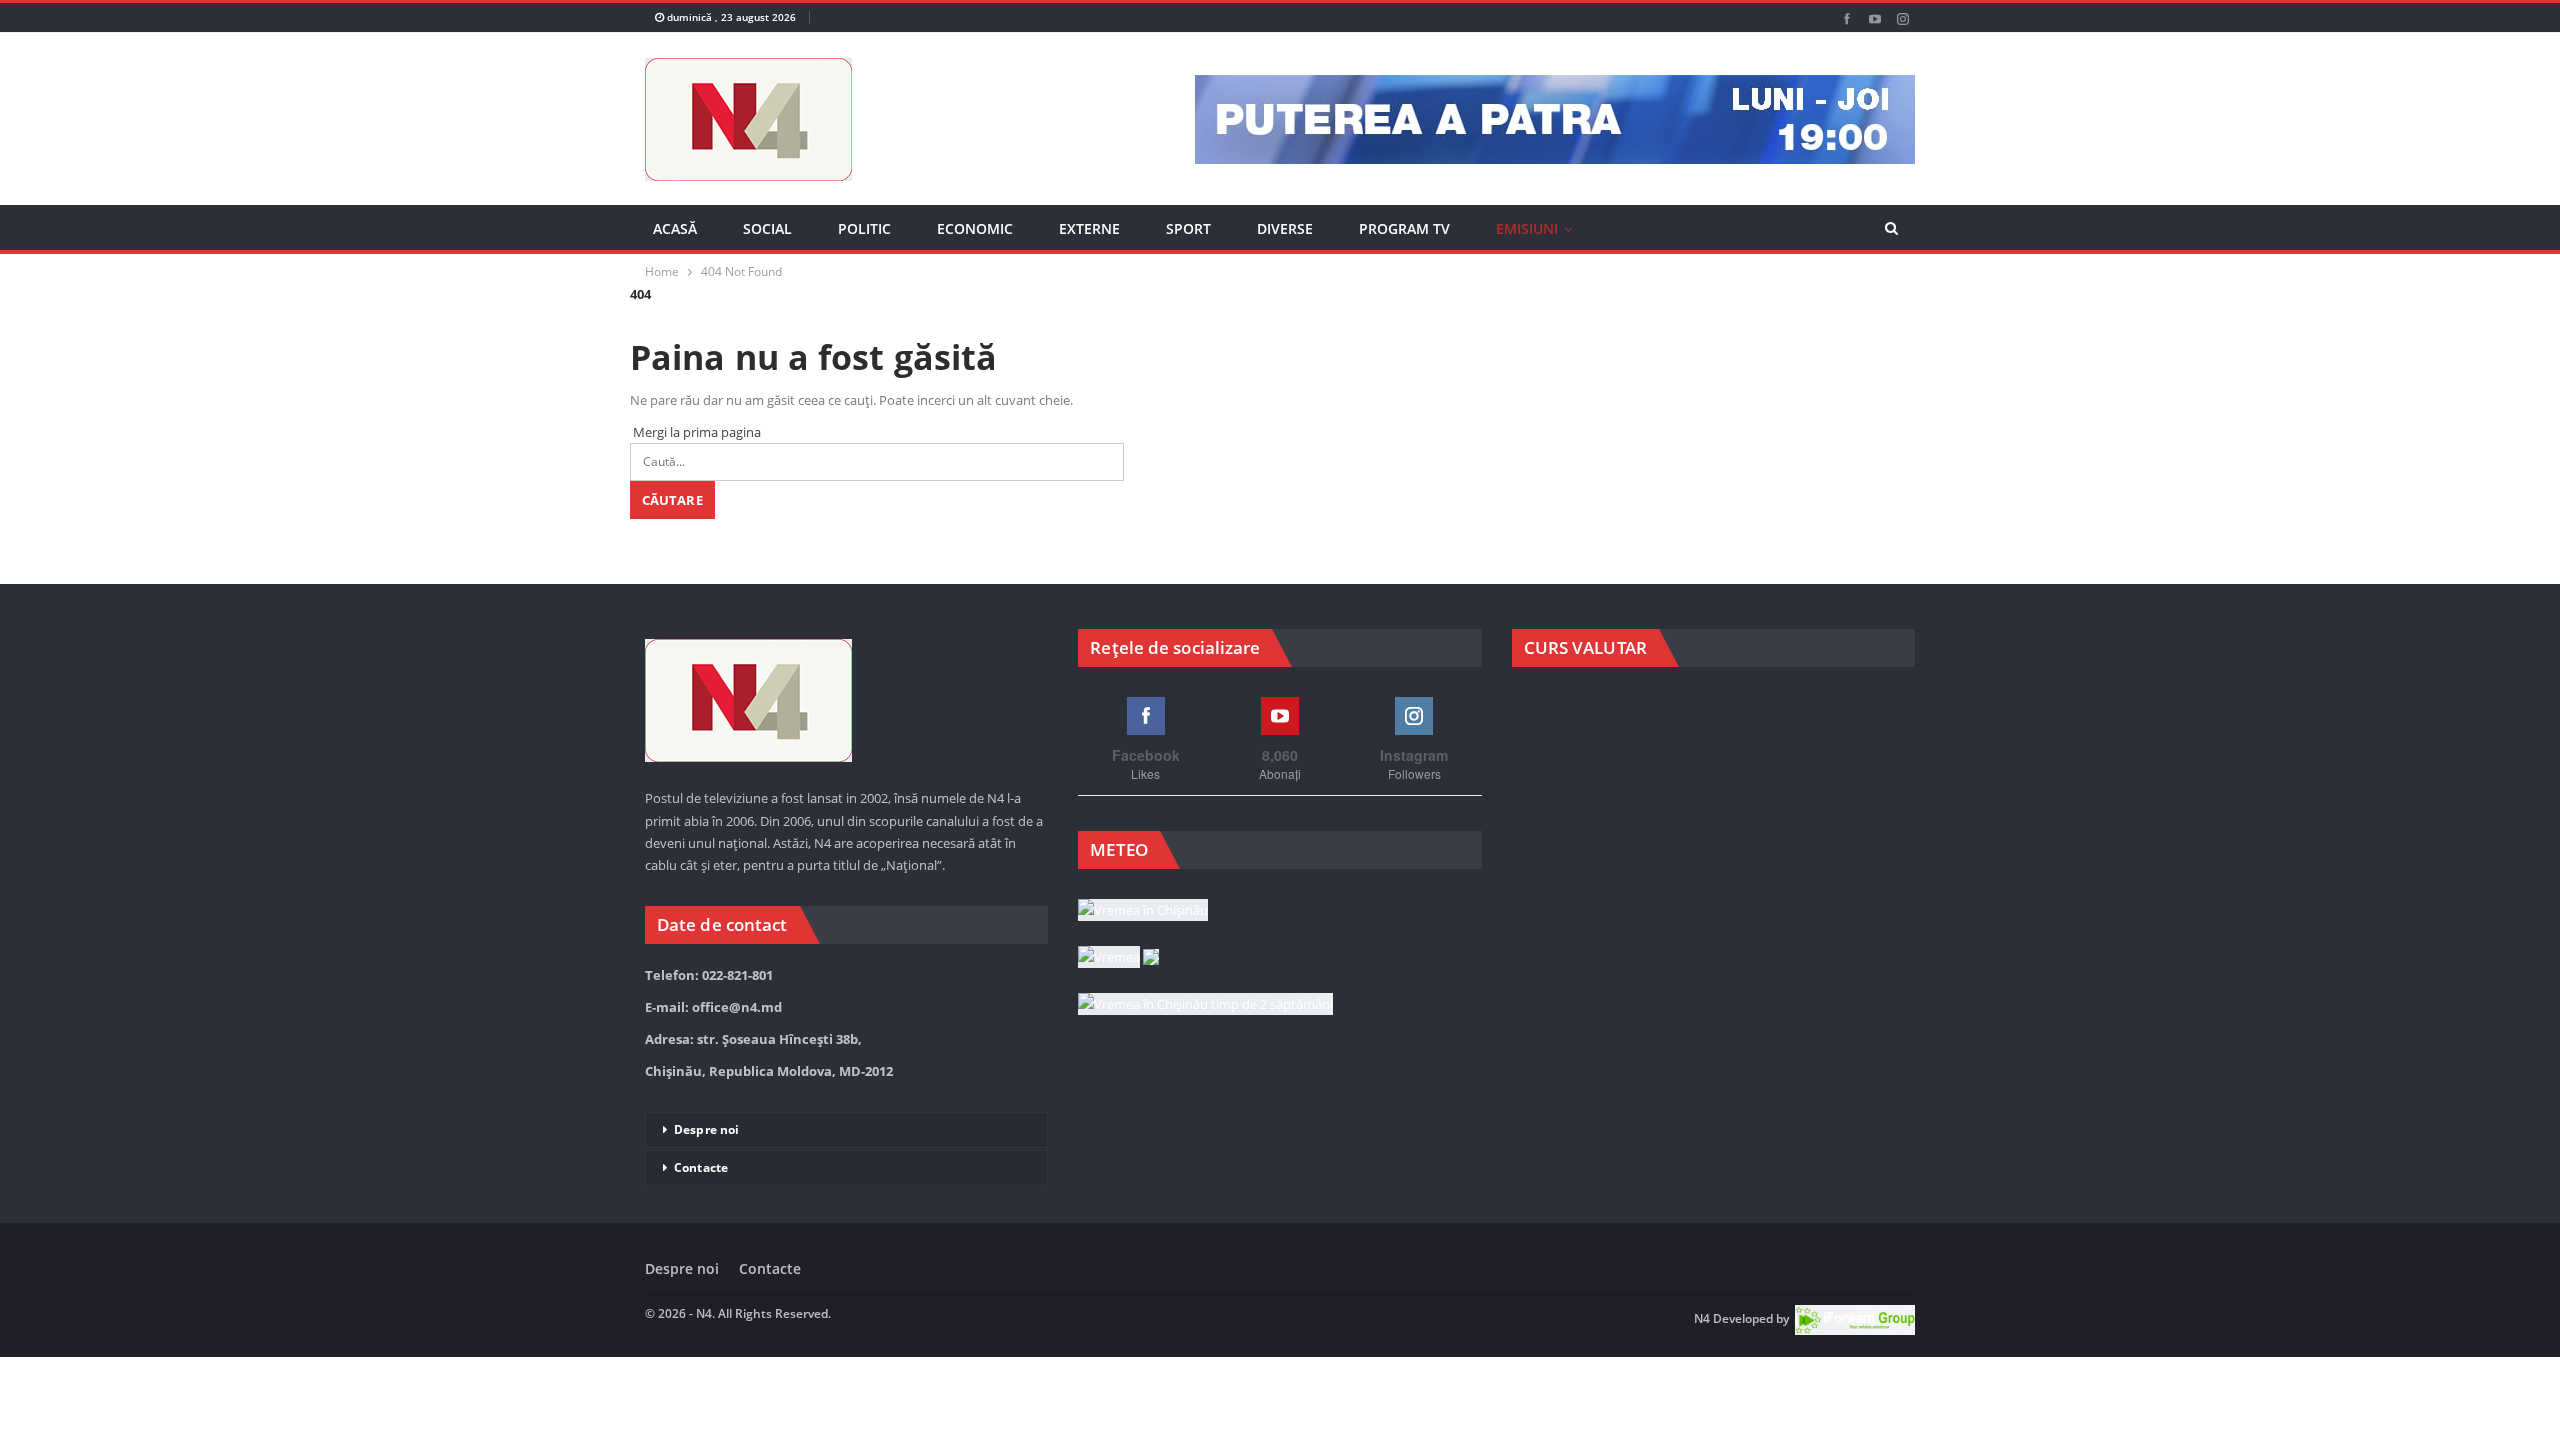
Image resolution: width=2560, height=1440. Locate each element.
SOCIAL (767, 228)
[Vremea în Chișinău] (1143, 911)
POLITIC (864, 228)
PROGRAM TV (1404, 228)
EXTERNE (1089, 228)
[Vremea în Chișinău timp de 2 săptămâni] (1205, 1005)
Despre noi (706, 1129)
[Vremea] (1118, 958)
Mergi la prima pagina (695, 432)
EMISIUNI (1527, 228)
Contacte (701, 1167)
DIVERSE (1285, 228)
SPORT (1188, 228)
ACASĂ (675, 228)
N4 (1702, 1318)
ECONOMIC (975, 228)
